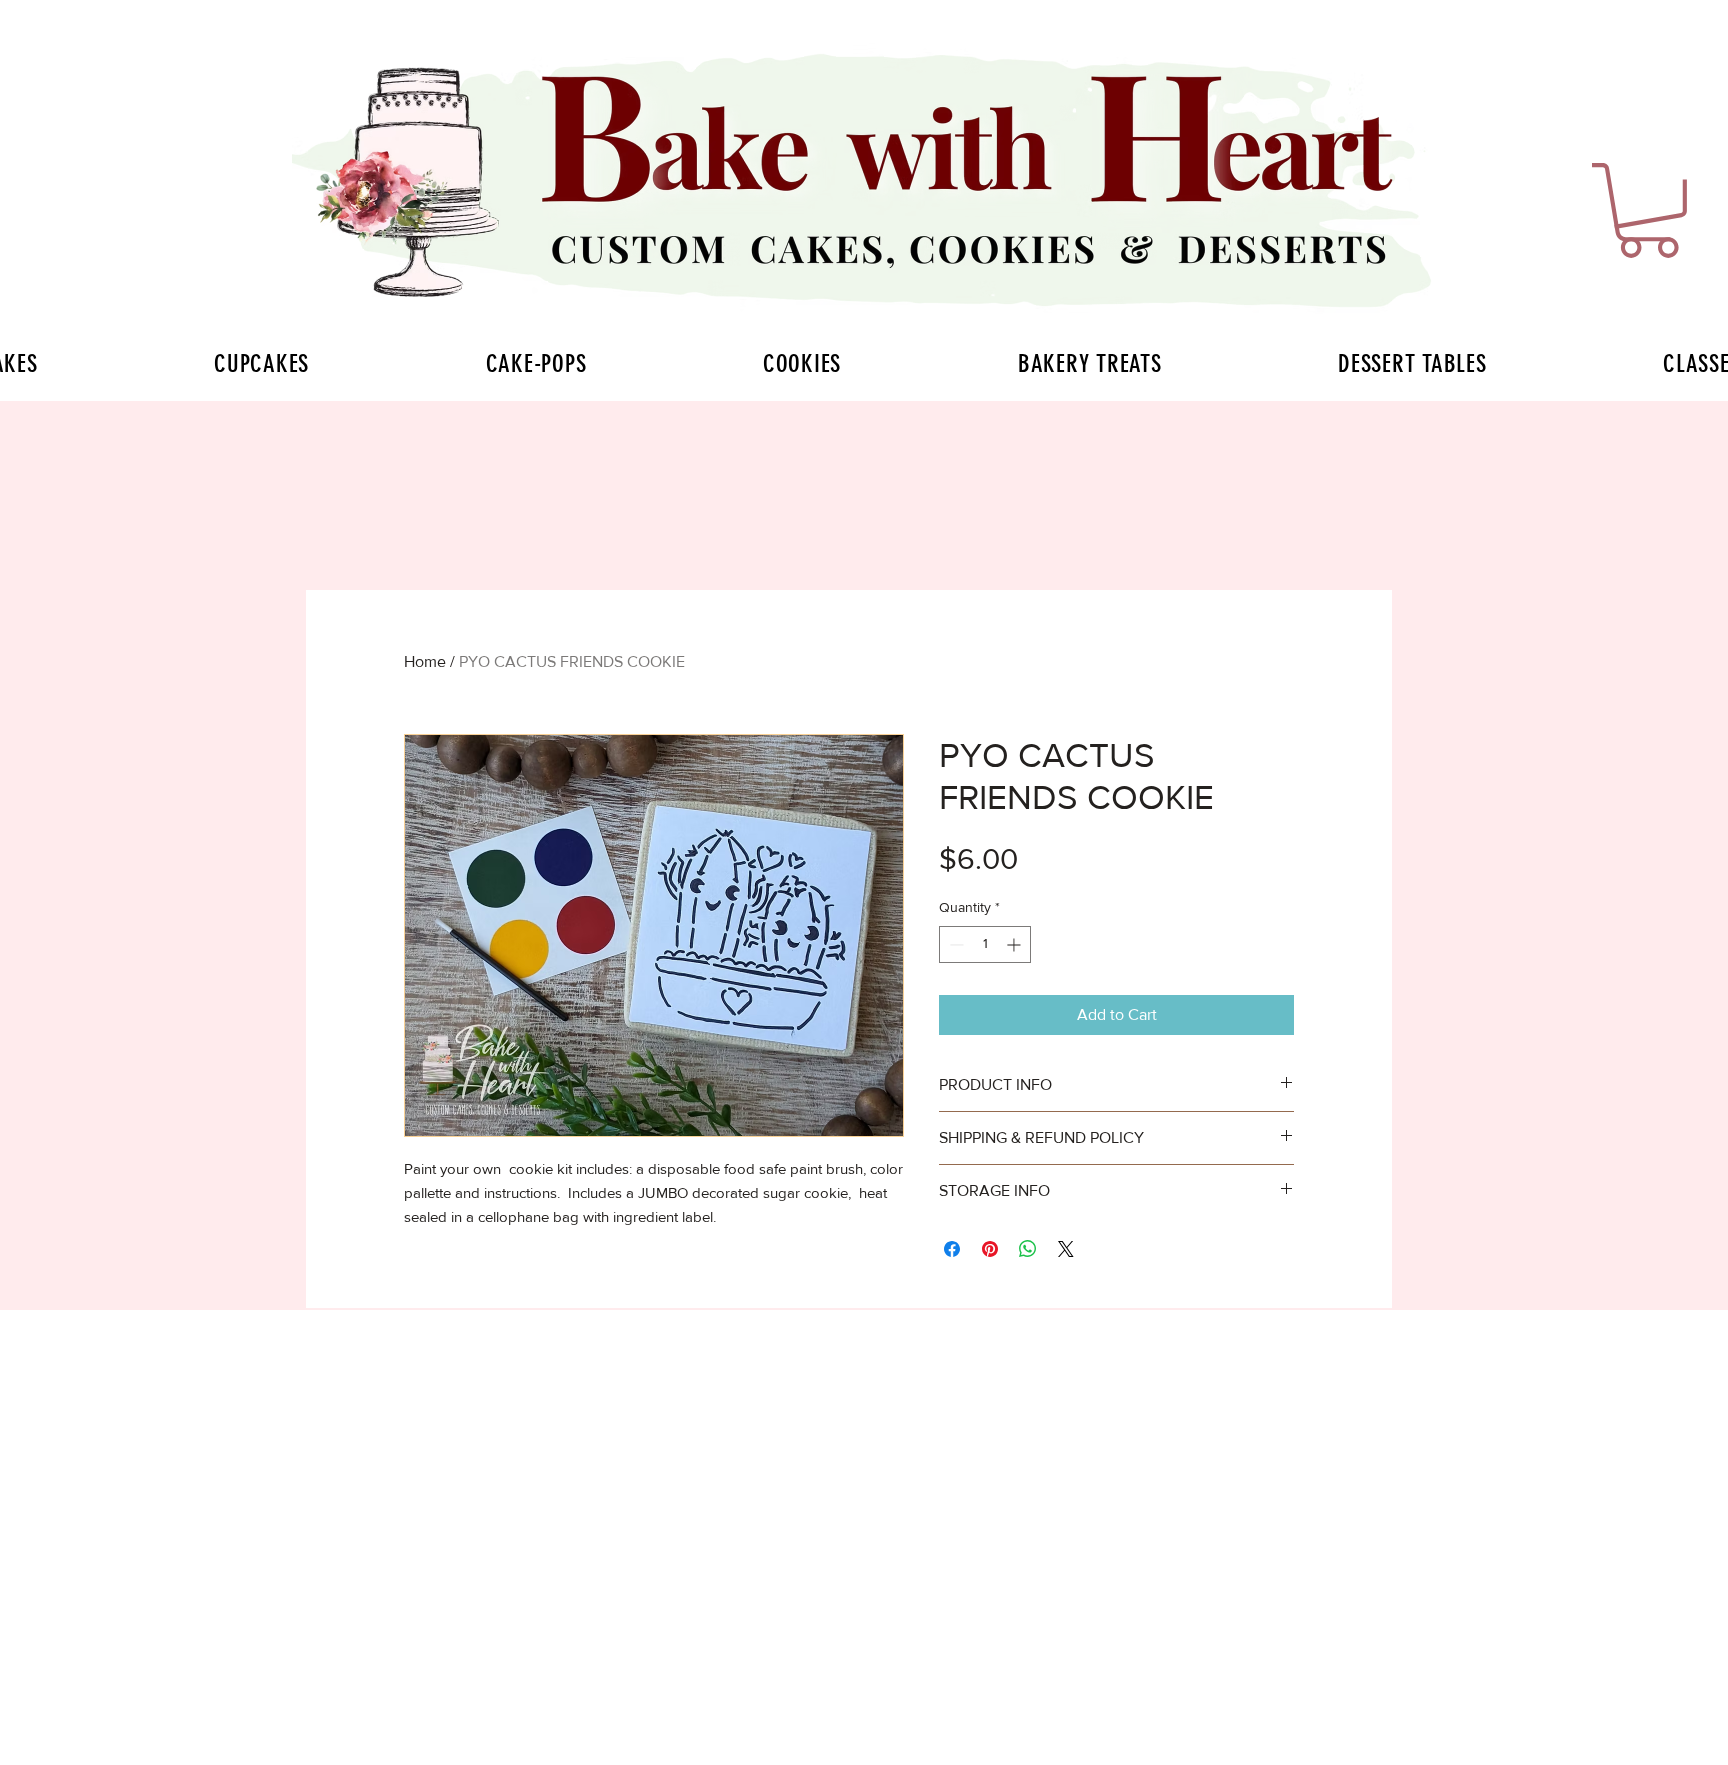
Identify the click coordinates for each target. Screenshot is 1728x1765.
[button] (1648, 210)
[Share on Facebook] (952, 1249)
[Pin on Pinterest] (990, 1249)
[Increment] (1015, 944)
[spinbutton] (985, 944)
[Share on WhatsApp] (1028, 1249)
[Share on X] (1066, 1249)
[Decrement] (954, 944)
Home (425, 661)
